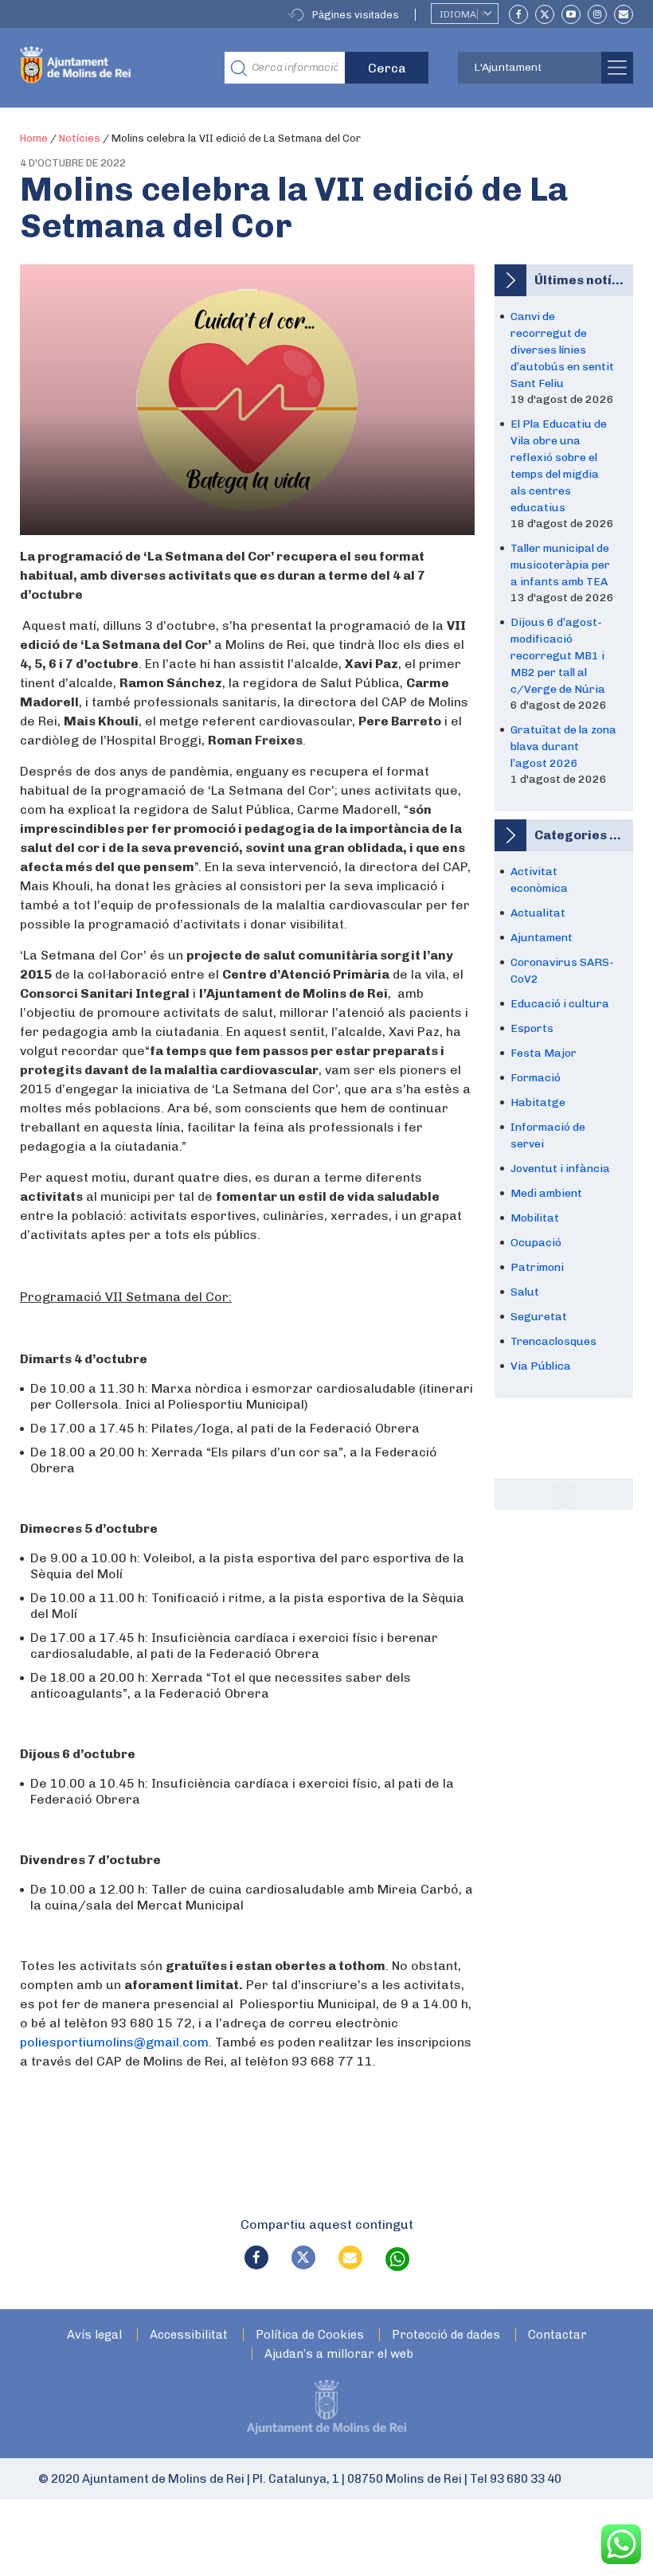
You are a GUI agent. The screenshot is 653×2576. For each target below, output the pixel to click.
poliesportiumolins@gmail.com (114, 2042)
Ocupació (536, 1243)
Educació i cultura (560, 1004)
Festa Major (544, 1053)
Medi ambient (546, 1193)
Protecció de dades (446, 2335)
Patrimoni (537, 1267)
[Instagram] (597, 14)
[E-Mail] (624, 14)
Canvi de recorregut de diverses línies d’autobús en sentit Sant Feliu (562, 350)
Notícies (80, 138)
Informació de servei (548, 1136)
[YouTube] (571, 14)
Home (34, 138)
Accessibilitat (189, 2335)
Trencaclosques (553, 1341)
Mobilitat (535, 1218)
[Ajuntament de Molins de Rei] (110, 68)
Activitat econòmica (539, 880)
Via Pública (541, 1366)
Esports (532, 1028)
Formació (536, 1078)
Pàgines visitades (356, 15)
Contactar (557, 2335)
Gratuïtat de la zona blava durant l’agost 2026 (563, 747)
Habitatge (538, 1102)
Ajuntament (542, 938)
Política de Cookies (310, 2335)
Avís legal (94, 2335)
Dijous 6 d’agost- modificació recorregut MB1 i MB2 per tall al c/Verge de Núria (558, 656)
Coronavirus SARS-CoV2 (562, 971)
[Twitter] (545, 14)
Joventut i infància (560, 1169)
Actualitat (538, 913)
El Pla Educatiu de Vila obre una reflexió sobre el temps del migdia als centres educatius (559, 466)
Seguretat (539, 1317)
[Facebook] (518, 14)
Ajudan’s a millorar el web (339, 2354)
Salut (525, 1292)
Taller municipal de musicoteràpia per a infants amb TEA (560, 565)
